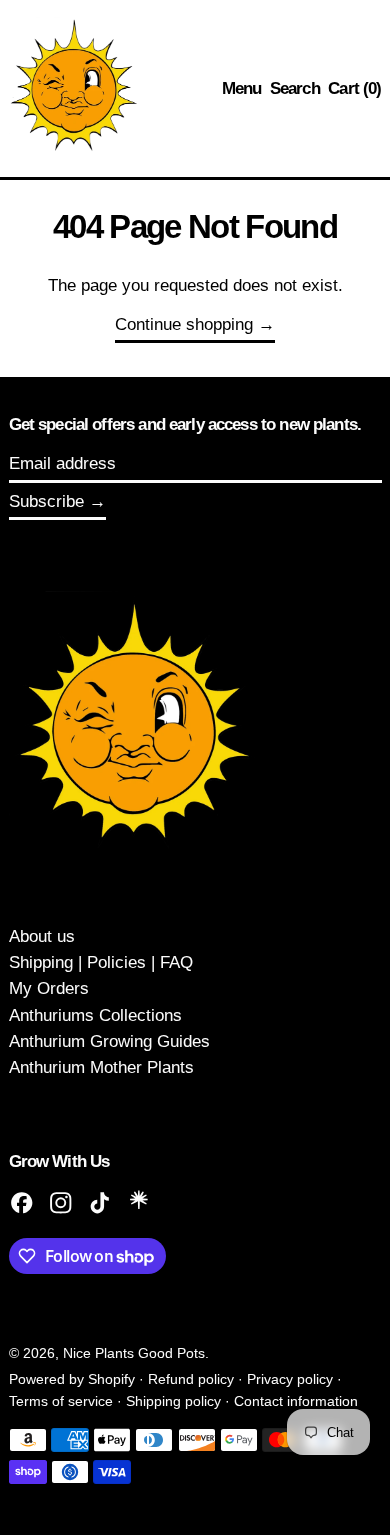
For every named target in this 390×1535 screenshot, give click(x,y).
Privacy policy (290, 1379)
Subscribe (46, 501)
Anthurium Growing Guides (109, 1041)
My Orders (49, 988)
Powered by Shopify (72, 1379)
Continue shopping (184, 324)
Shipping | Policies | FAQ (101, 962)
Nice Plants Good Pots (134, 1353)
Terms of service (61, 1401)
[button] (295, 89)
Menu (242, 88)
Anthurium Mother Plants (101, 1067)
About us (42, 936)
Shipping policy (173, 1401)
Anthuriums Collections (95, 1015)
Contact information (296, 1401)
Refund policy (191, 1379)
